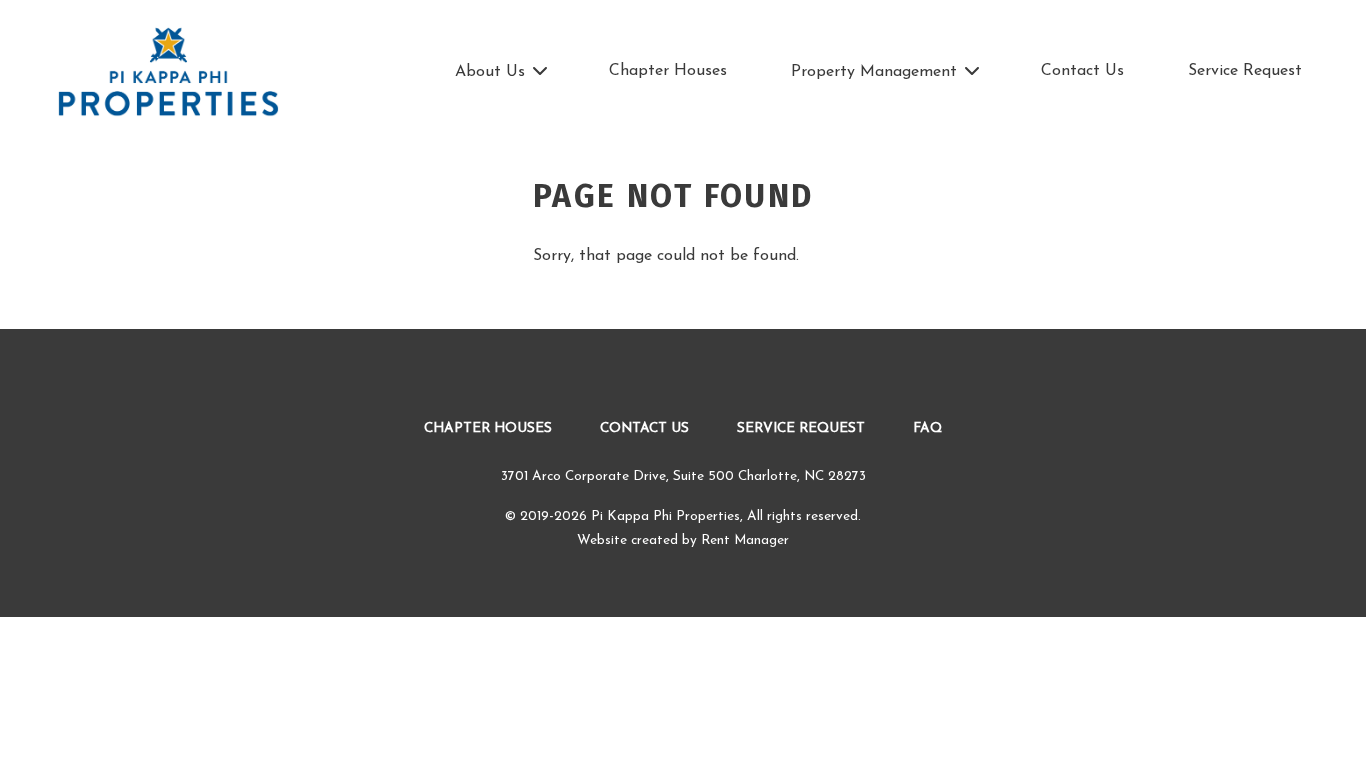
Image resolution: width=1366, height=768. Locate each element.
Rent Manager (745, 540)
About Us (490, 72)
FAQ (927, 428)
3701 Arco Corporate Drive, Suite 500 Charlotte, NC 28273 (683, 476)
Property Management (874, 72)
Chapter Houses (668, 71)
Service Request (1245, 71)
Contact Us (1082, 71)
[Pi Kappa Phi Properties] (168, 73)
